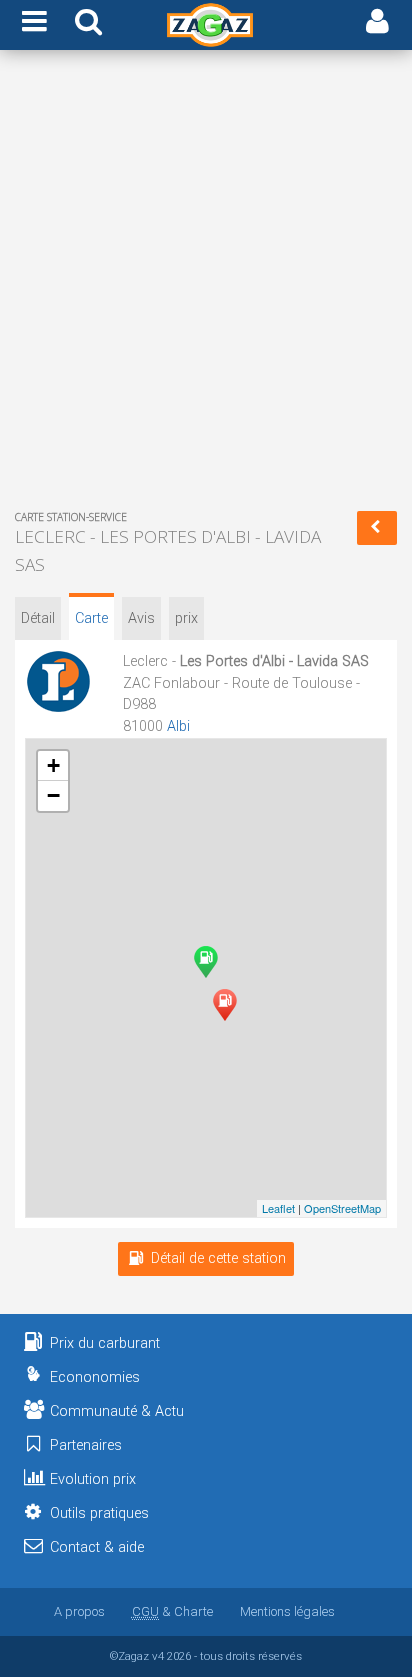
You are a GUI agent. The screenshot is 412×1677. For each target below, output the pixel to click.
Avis (141, 618)
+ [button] (53, 765)
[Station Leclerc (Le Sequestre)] (225, 1005)
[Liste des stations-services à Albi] (377, 528)
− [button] (53, 795)
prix (186, 618)
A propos (79, 1611)
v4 (158, 1656)
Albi (178, 726)
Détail (38, 618)
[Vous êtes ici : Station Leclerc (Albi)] (206, 962)
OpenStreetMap (342, 1208)
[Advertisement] (206, 284)
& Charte (172, 1611)
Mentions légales (287, 1611)
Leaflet (278, 1208)
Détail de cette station (218, 1258)
